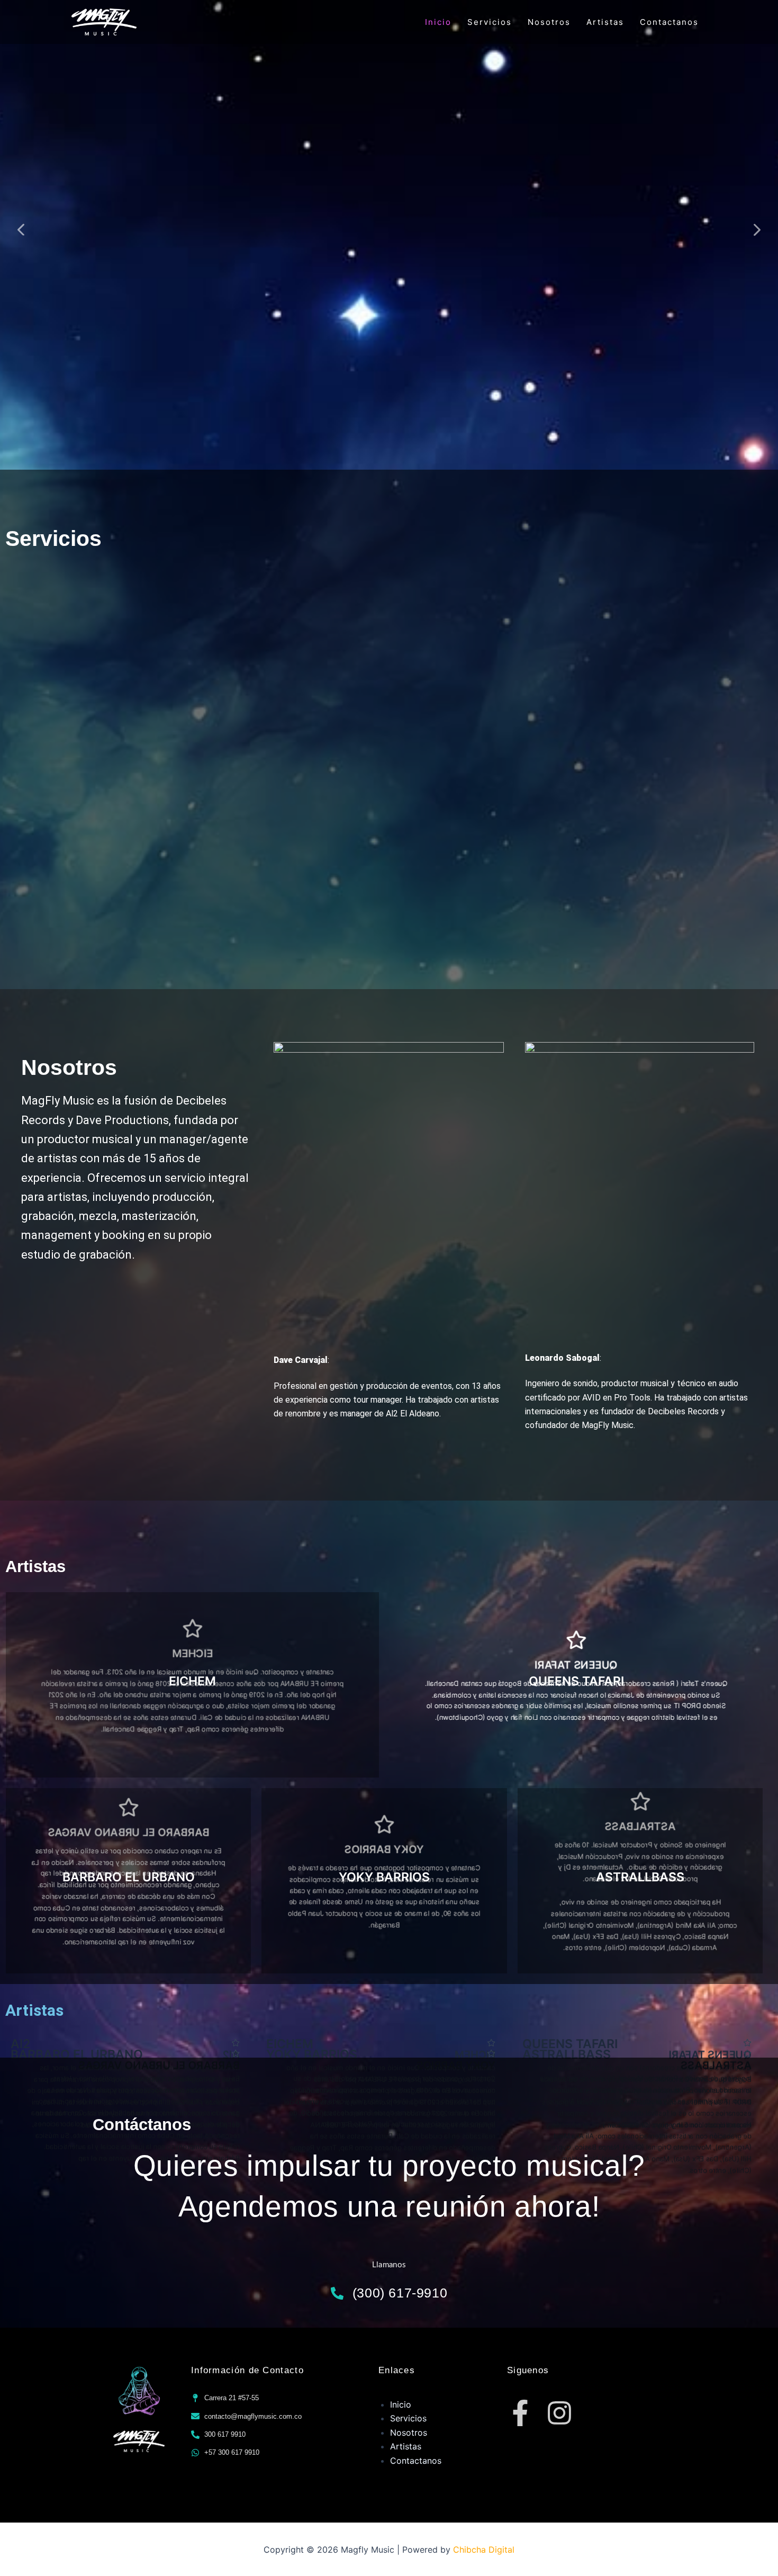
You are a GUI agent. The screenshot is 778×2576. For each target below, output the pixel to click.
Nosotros (549, 22)
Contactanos (669, 22)
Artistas (605, 22)
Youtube (367, 67)
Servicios (490, 22)
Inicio (438, 22)
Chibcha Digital (484, 2550)
